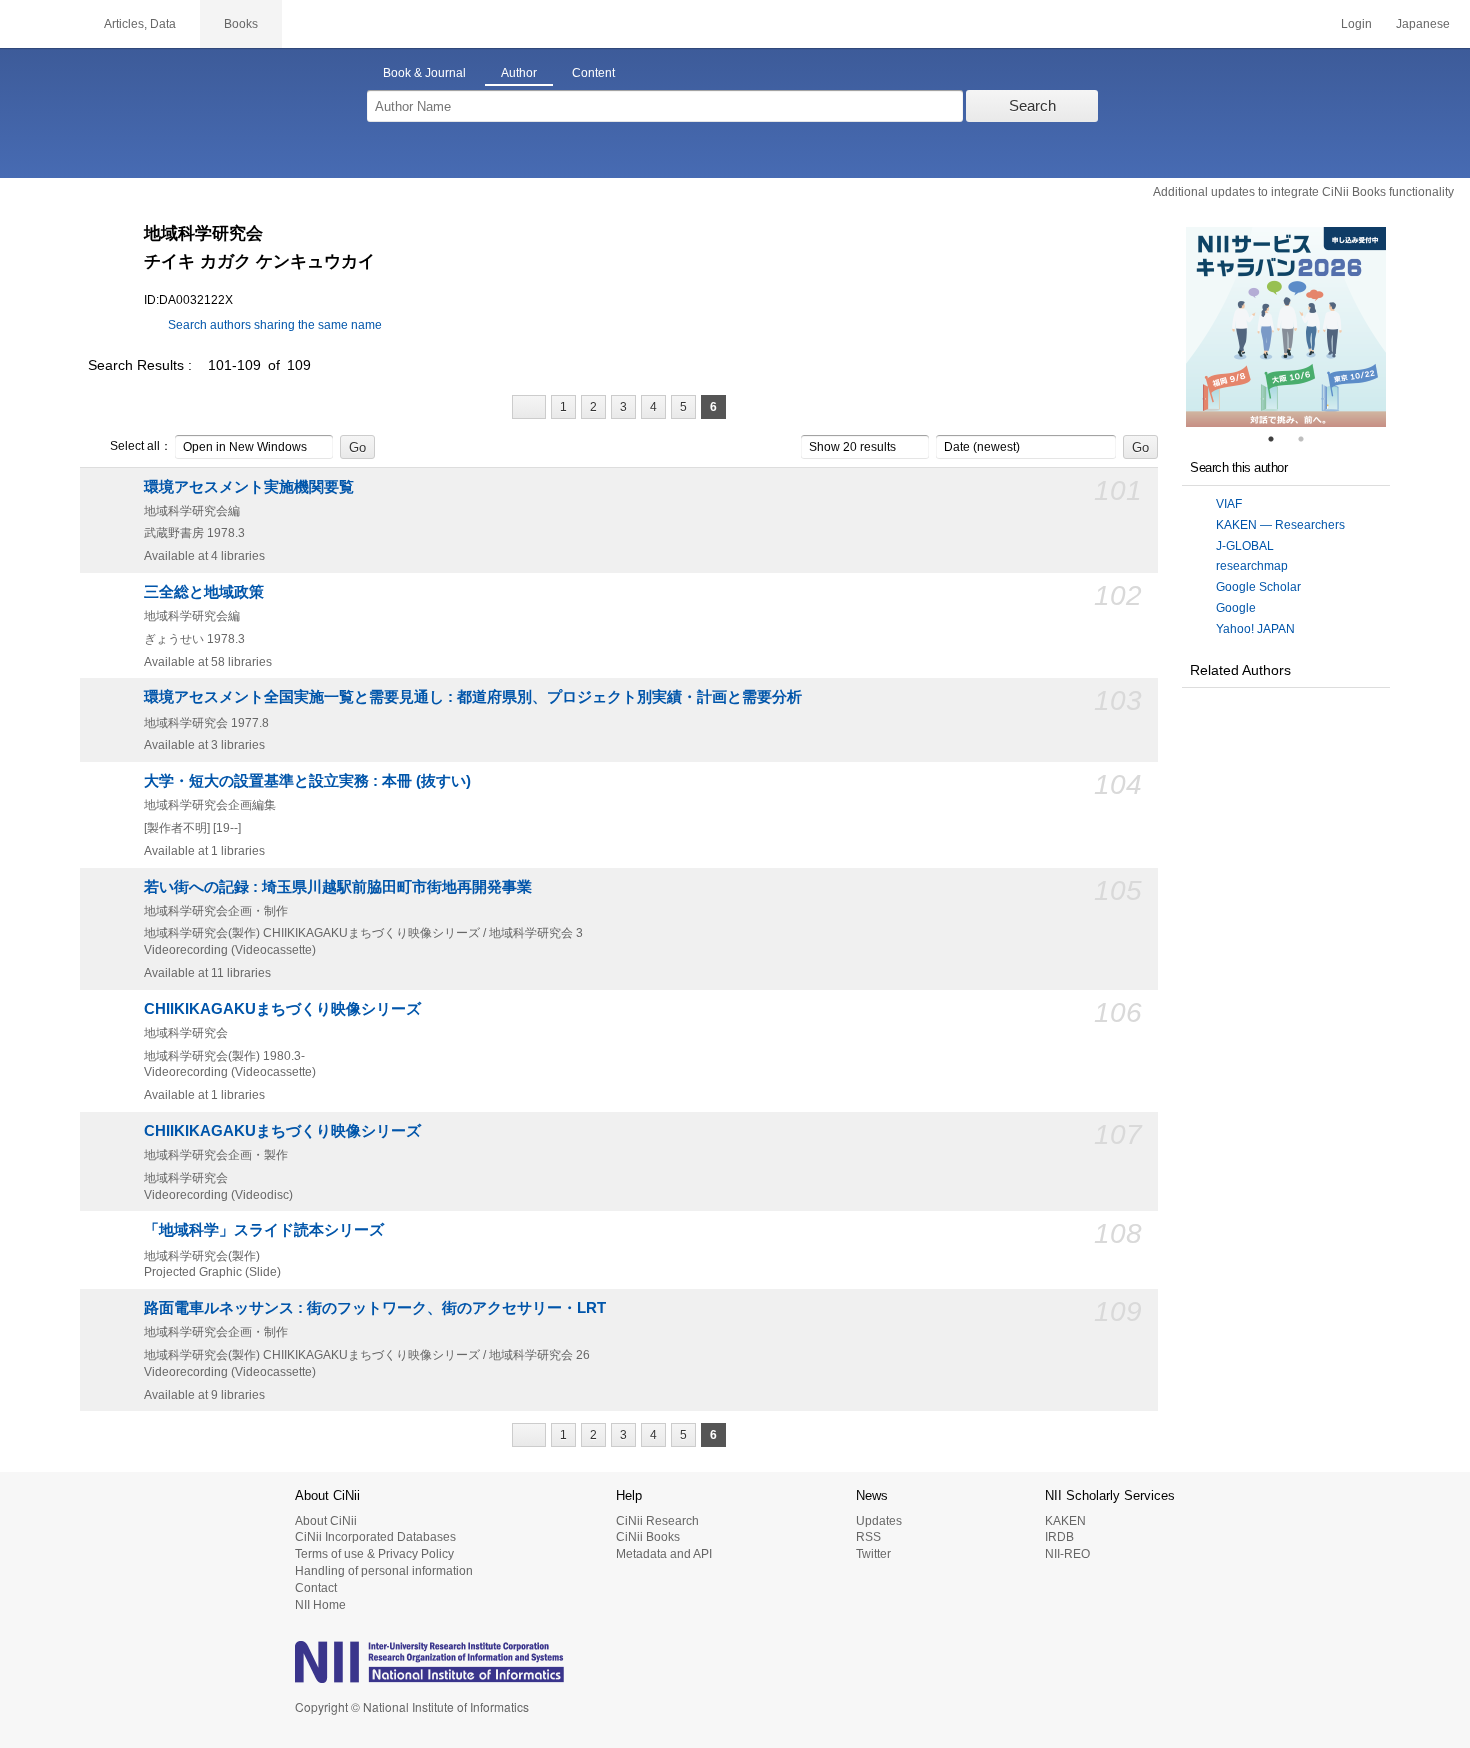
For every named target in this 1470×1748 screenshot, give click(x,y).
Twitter (873, 1554)
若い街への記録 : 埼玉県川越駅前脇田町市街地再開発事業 (338, 887)
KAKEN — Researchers (1280, 525)
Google (1236, 608)
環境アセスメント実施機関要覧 (249, 487)
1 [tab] (1279, 439)
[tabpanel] (1286, 327)
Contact (316, 1588)
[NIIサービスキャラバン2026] (1286, 327)
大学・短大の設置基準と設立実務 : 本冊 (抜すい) (307, 781)
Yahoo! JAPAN (1255, 629)
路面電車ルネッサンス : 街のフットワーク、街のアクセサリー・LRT (375, 1308)
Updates (879, 1521)
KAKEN (1065, 1521)
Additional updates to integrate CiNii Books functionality (1303, 192)
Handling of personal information (384, 1571)
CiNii (40, 24)
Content (593, 73)
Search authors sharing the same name (275, 325)
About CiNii (326, 1521)
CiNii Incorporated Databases (375, 1537)
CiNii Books (648, 1537)
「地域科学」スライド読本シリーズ (264, 1230)
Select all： (141, 446)
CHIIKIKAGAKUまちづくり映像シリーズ (282, 1009)
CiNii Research (657, 1521)
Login (1356, 24)
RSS (868, 1537)
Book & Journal (424, 73)
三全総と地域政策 (204, 592)
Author (519, 73)
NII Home (320, 1605)
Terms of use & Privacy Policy (374, 1554)
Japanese (1423, 24)
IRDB (1059, 1537)
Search (1032, 105)
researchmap (1252, 566)
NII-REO (1067, 1554)
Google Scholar (1258, 587)
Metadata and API (664, 1554)
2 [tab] (1309, 439)
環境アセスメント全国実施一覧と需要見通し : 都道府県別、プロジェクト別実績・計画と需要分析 (473, 697)
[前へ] (529, 407)
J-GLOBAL (1245, 546)
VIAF (1229, 504)
